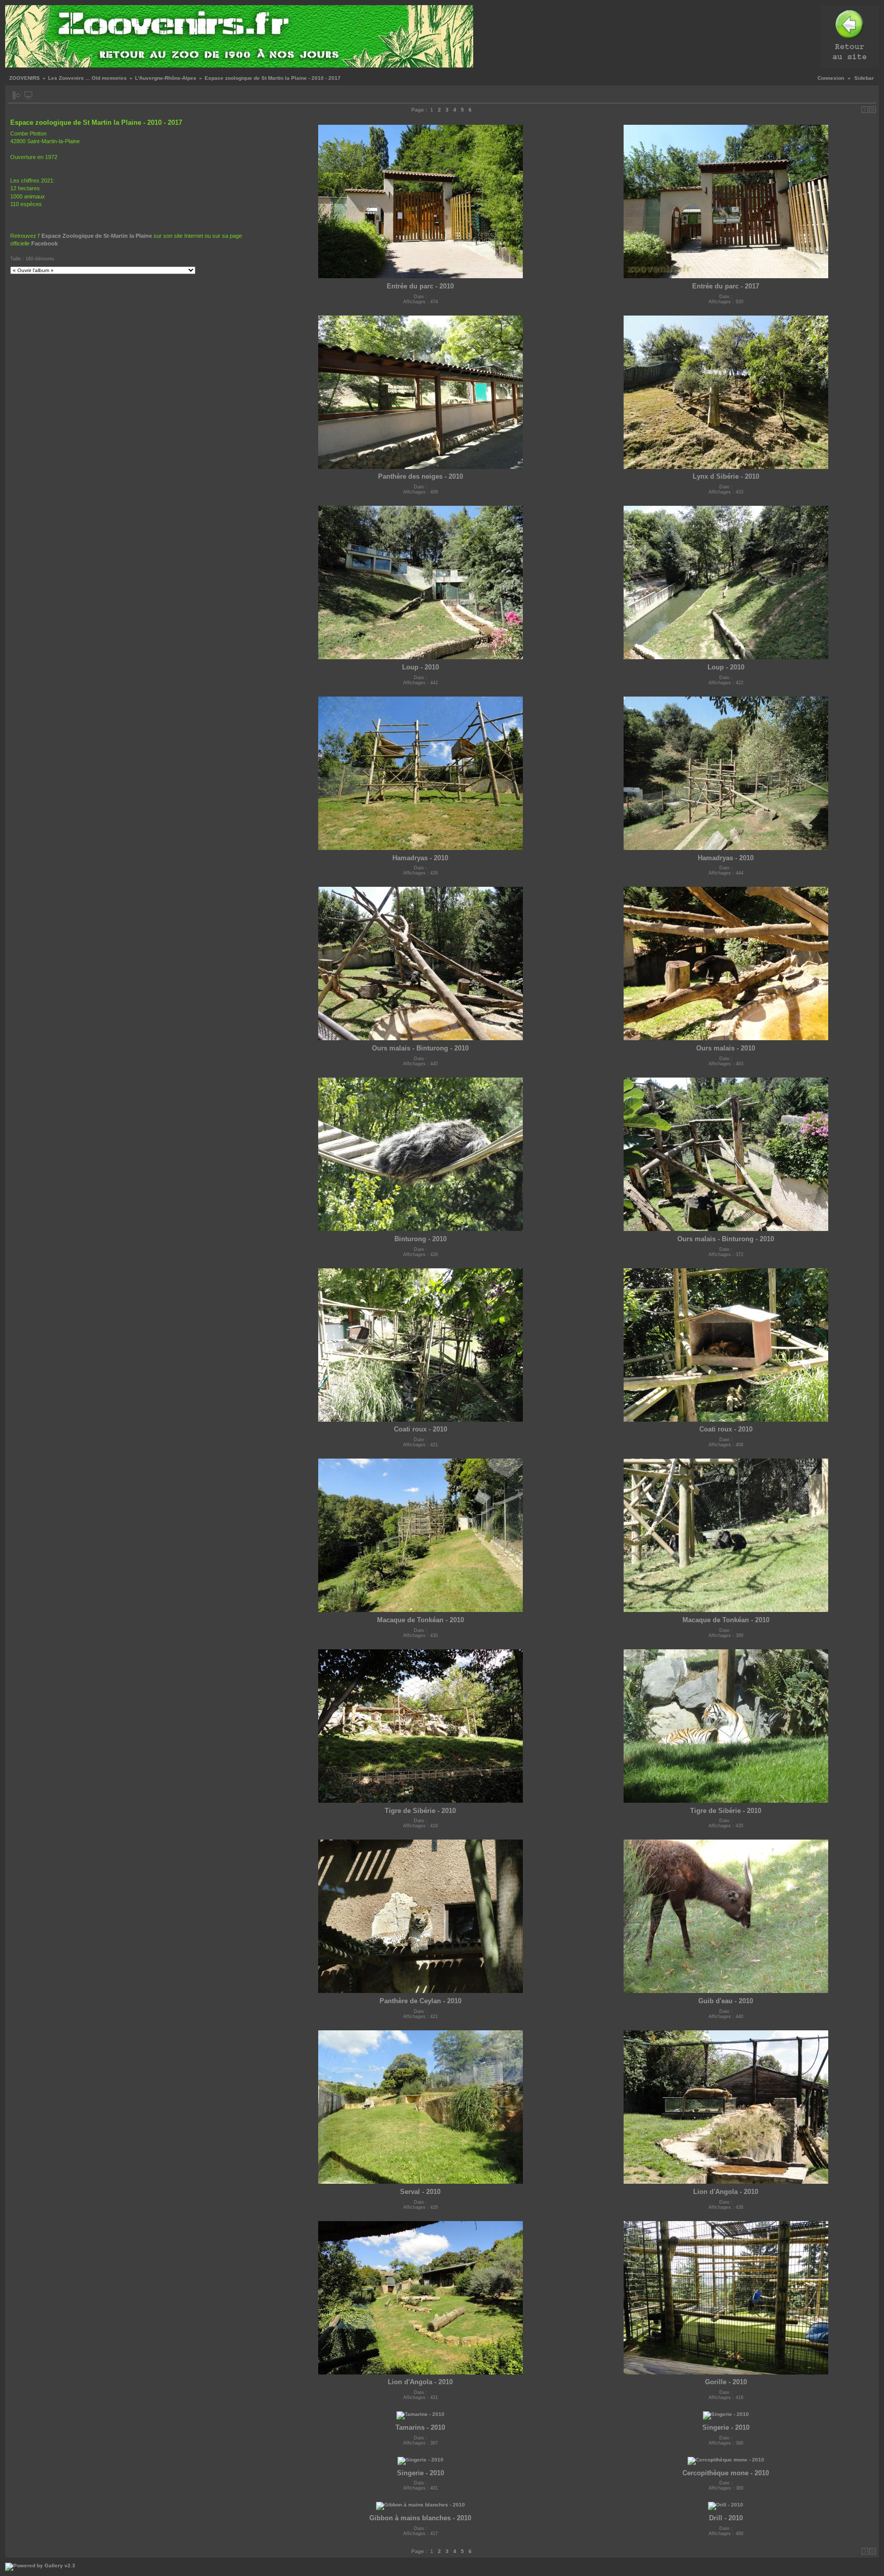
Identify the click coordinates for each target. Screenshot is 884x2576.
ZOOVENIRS (25, 78)
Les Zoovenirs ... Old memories (87, 78)
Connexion (831, 78)
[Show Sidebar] (17, 95)
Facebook (45, 243)
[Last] (872, 110)
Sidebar (864, 78)
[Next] (865, 110)
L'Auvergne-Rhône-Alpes (166, 78)
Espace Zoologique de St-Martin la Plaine (97, 236)
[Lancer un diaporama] (28, 95)
